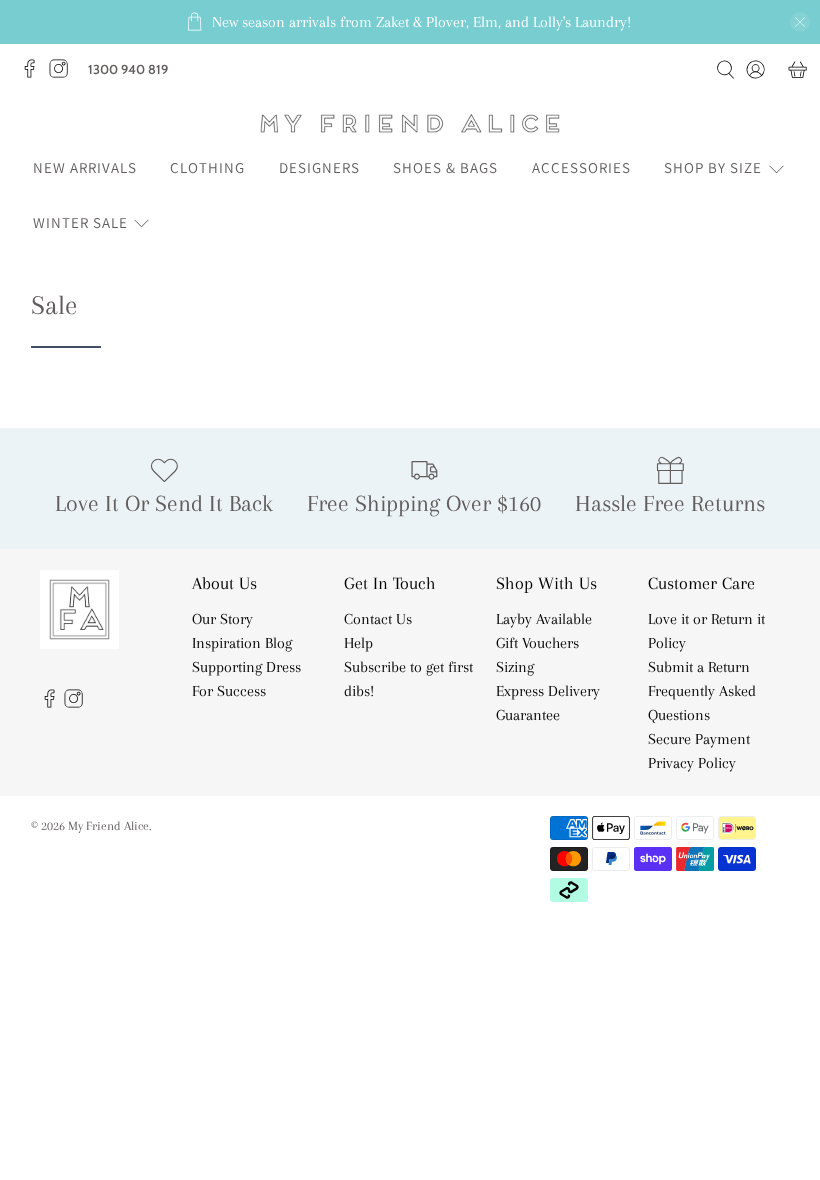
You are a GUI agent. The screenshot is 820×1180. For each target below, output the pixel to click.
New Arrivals (85, 167)
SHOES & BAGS (445, 167)
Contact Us (378, 619)
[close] (800, 22)
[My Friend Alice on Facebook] (34, 74)
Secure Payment (699, 739)
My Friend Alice (108, 825)
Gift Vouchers (537, 643)
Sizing (515, 667)
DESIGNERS (319, 167)
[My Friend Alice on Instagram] (63, 74)
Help (358, 643)
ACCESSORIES (581, 167)
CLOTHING (207, 167)
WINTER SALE (80, 222)
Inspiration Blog (242, 643)
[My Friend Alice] (410, 123)
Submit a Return (699, 667)
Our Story (222, 619)
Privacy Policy (692, 763)
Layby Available (544, 619)
